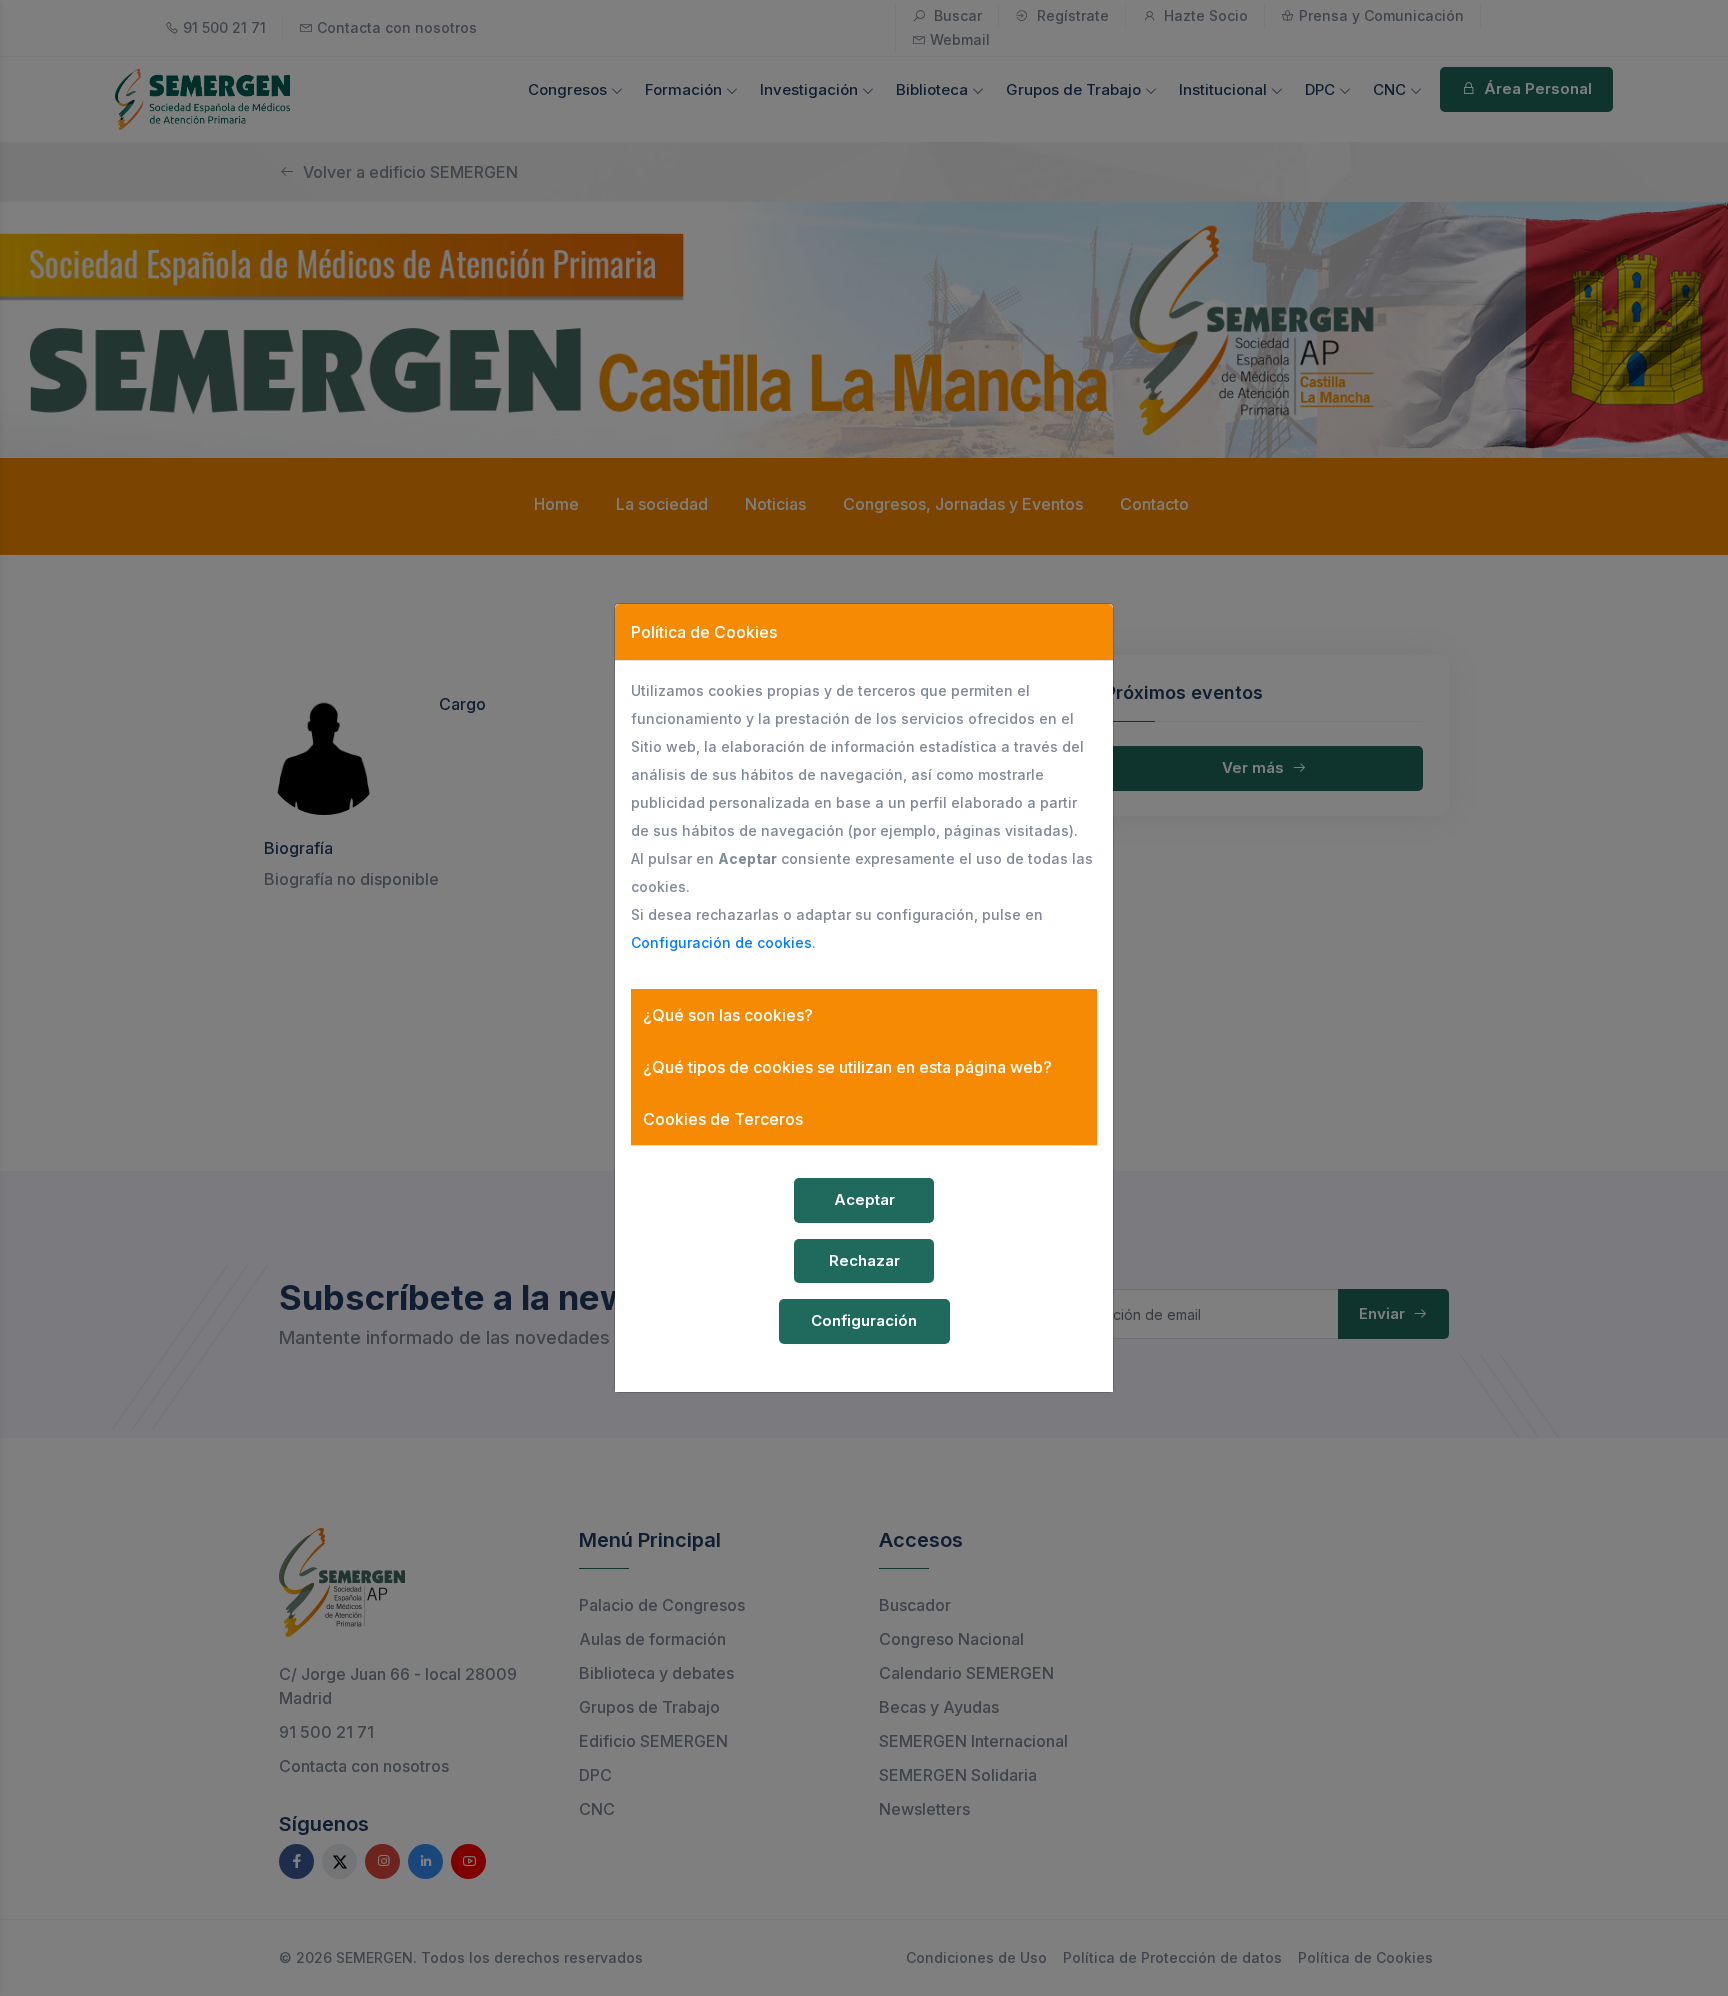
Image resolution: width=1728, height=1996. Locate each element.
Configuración (864, 1320)
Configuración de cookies (721, 942)
